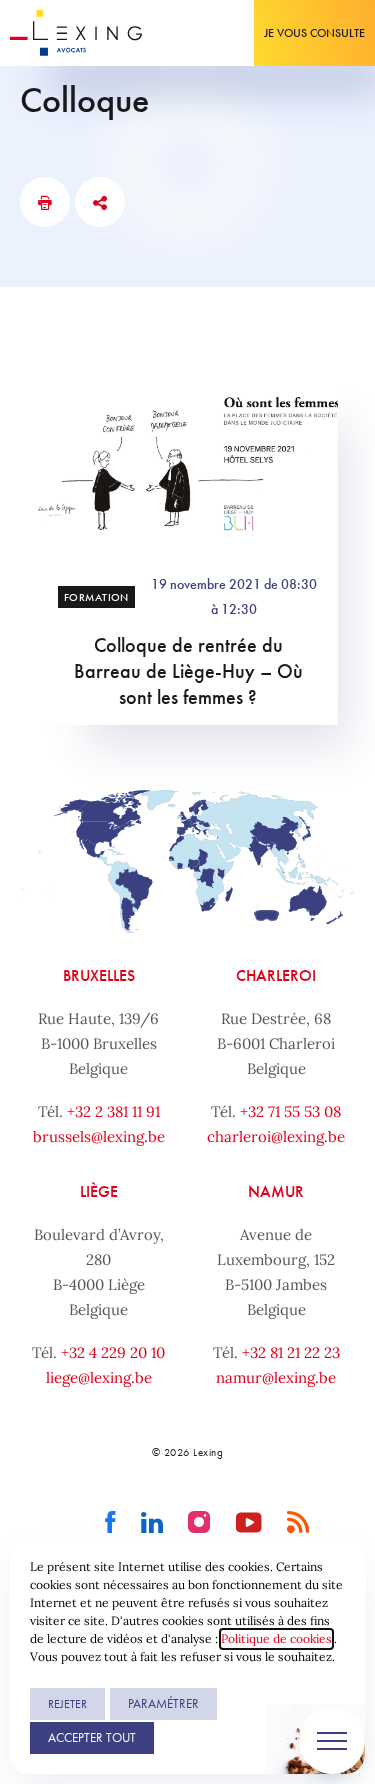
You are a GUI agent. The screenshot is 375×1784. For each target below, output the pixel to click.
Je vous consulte (314, 33)
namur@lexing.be (276, 1377)
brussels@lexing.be (99, 1136)
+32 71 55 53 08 (290, 1111)
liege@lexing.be (99, 1377)
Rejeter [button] (67, 1704)
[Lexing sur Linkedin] (152, 1523)
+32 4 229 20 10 (113, 1352)
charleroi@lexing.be (276, 1136)
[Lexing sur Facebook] (110, 1523)
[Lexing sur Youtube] (249, 1523)
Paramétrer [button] (163, 1703)
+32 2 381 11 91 (113, 1111)
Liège (99, 1191)
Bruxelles (99, 975)
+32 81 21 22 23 (291, 1352)
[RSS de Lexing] (298, 1523)
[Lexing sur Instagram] (199, 1523)
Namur (276, 1191)
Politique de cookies (276, 1638)
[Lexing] (76, 33)
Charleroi (276, 975)
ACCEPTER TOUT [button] (92, 1737)
